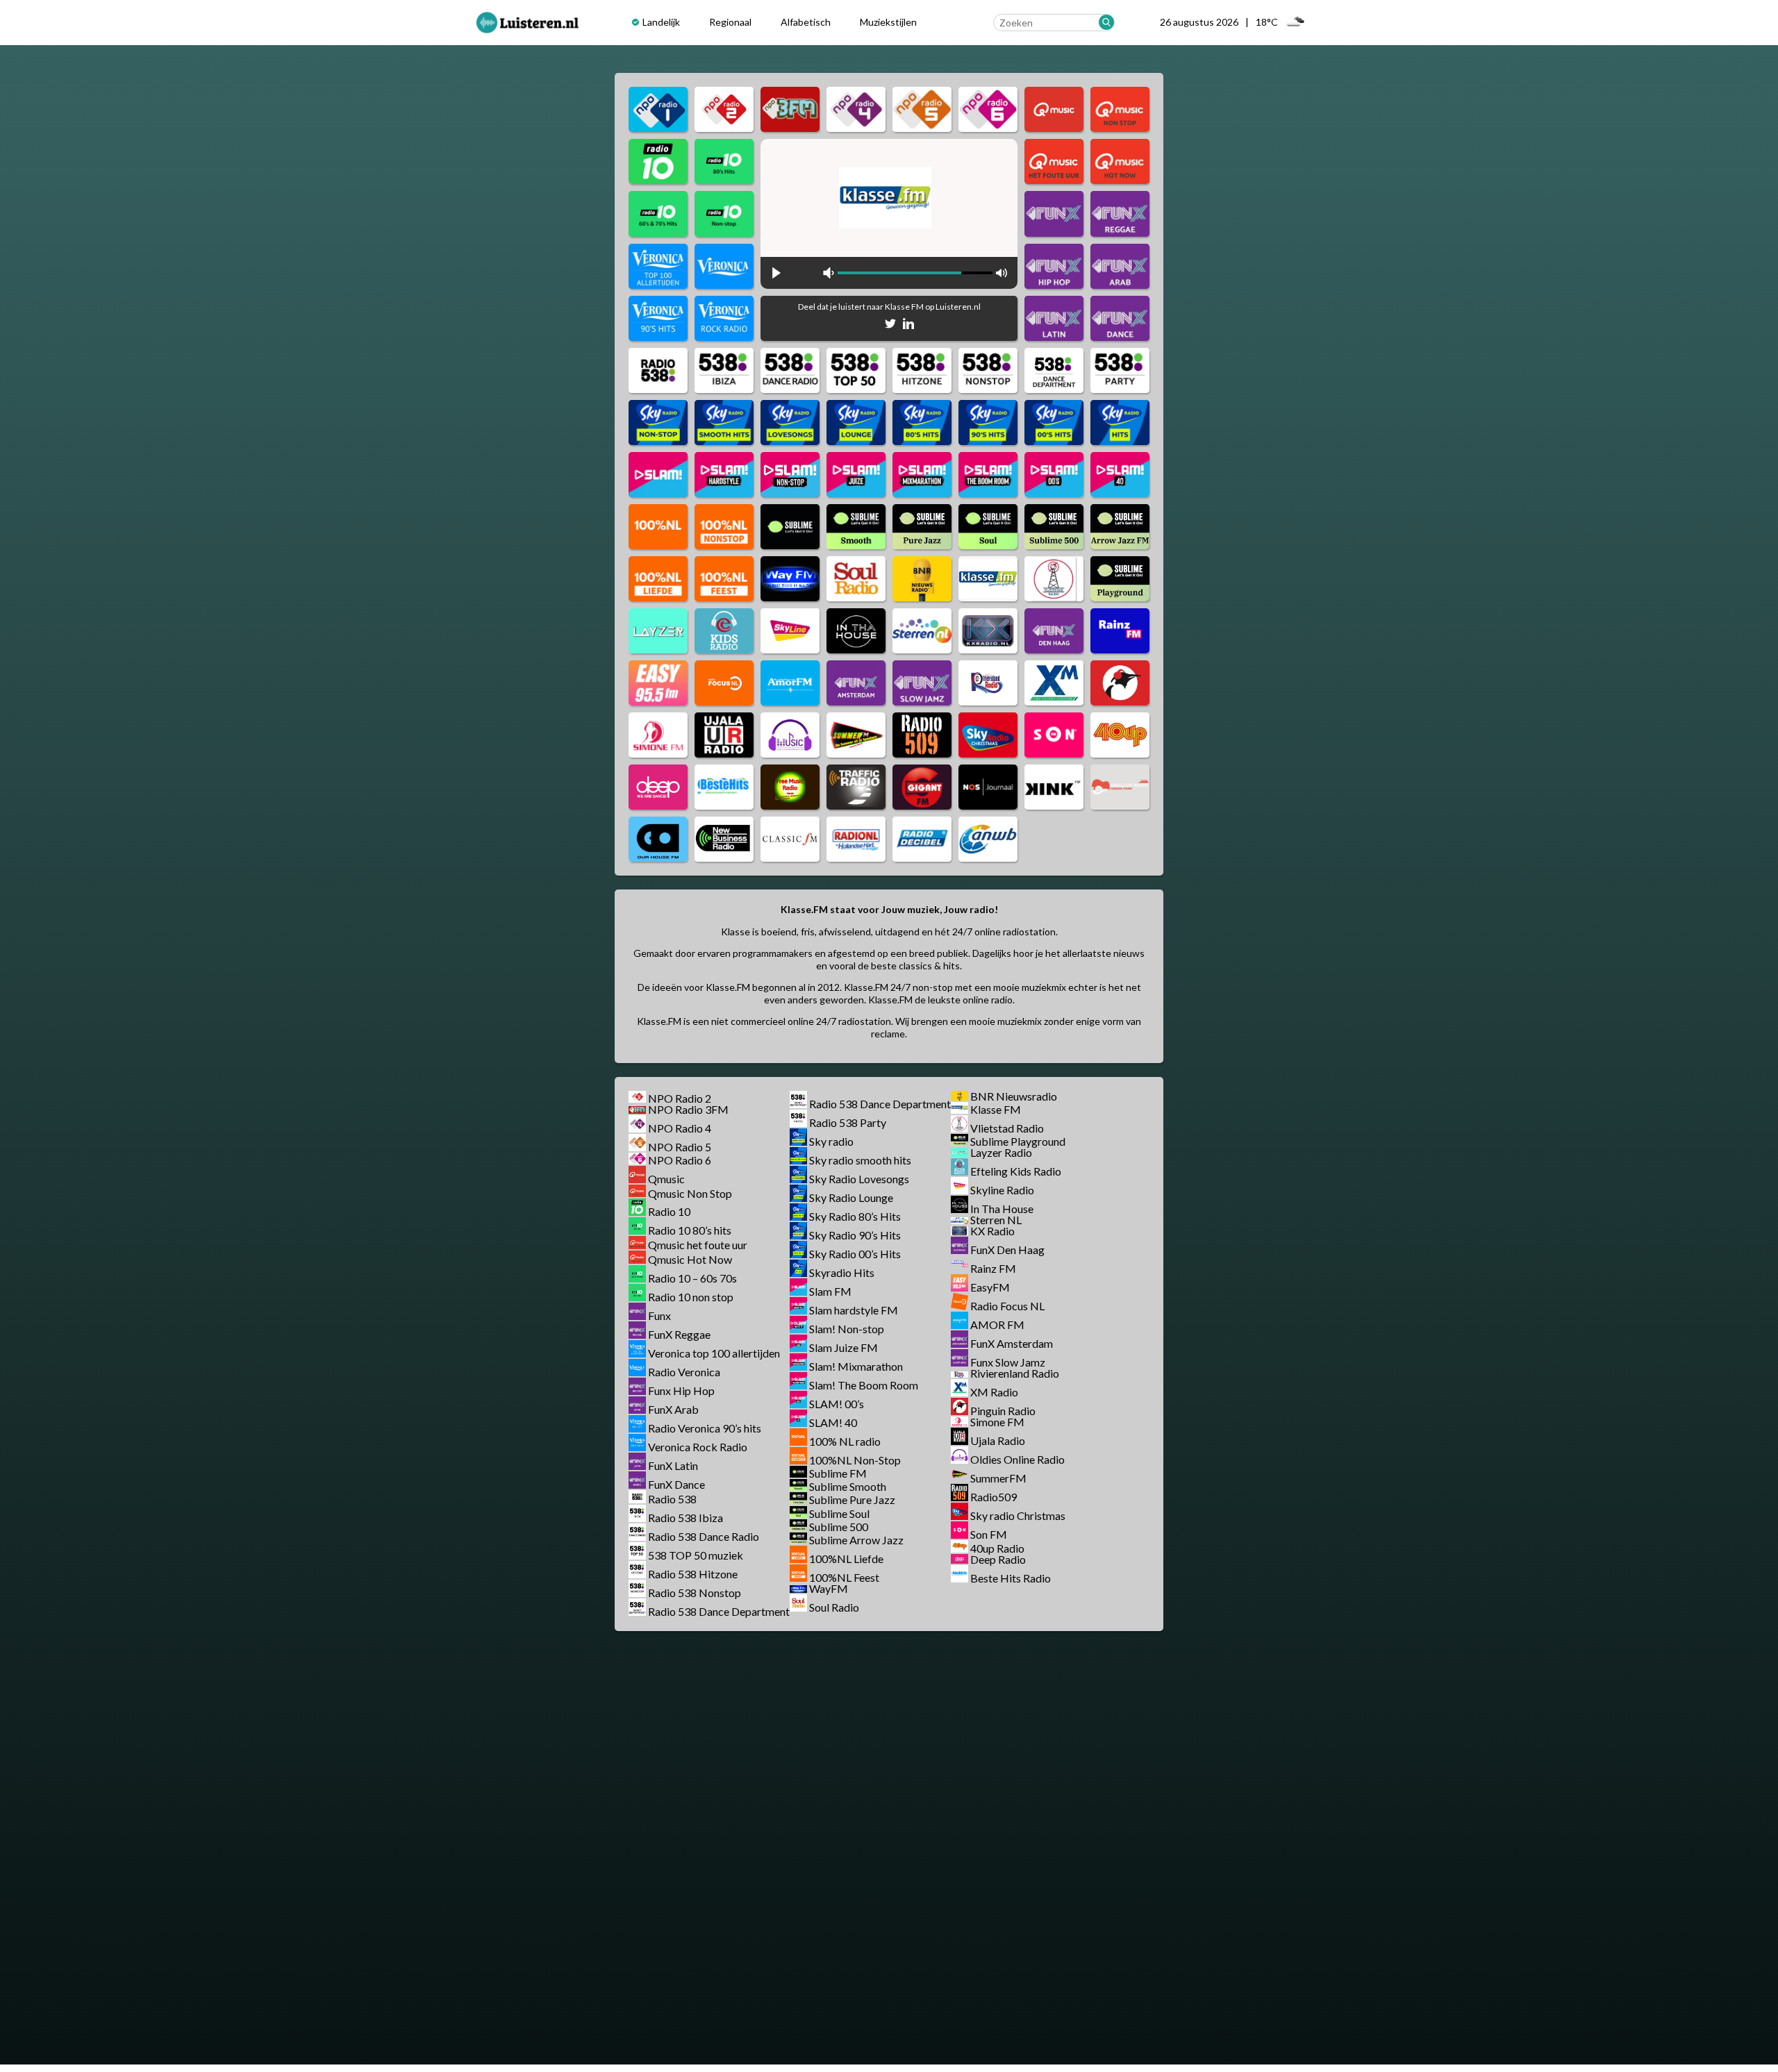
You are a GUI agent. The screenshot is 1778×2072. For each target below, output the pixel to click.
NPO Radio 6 (680, 1160)
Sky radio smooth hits (860, 1160)
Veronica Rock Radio (698, 1447)
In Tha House (1002, 1209)
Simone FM (997, 1422)
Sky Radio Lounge (851, 1197)
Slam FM (830, 1291)
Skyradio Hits (842, 1272)
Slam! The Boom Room (864, 1385)
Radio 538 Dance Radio (704, 1536)
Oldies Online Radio (1017, 1459)
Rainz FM (993, 1268)
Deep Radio (998, 1559)
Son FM (989, 1534)
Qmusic (666, 1179)
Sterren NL (996, 1220)
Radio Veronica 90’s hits (705, 1428)
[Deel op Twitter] (890, 326)
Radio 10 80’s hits (690, 1230)
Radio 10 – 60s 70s (692, 1278)
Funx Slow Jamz (1008, 1362)
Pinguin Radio (1003, 1411)
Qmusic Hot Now (690, 1259)
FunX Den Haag (1007, 1250)
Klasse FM (996, 1109)
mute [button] (829, 273)
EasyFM (990, 1287)
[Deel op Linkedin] (908, 326)
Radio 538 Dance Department (719, 1611)
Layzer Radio (1001, 1152)
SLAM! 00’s (837, 1404)
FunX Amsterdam (1012, 1343)
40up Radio (997, 1548)
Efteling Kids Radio (1016, 1171)
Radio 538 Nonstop (695, 1593)
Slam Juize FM (844, 1347)
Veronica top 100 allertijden (714, 1353)
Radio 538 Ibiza (686, 1518)
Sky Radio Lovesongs (859, 1179)
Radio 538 (672, 1499)
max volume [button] (1002, 273)
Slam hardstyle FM (854, 1310)
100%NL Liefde (846, 1559)
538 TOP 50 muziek (696, 1555)
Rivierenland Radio (1015, 1373)
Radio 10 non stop (691, 1297)
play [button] (776, 273)
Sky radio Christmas (1018, 1515)
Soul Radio (834, 1607)
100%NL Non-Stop (855, 1460)
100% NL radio (845, 1441)
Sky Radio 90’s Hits (855, 1235)
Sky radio (831, 1141)
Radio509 (994, 1497)
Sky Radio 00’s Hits (855, 1254)
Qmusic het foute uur (698, 1245)
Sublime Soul (839, 1513)
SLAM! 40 (833, 1422)
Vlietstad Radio (1007, 1128)
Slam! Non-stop (847, 1329)
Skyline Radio (1002, 1190)
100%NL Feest (844, 1577)
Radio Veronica (684, 1372)
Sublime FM (838, 1473)
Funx (659, 1315)
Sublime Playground (1018, 1141)
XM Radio (994, 1392)
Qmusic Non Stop (690, 1193)
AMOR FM (997, 1325)
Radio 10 (669, 1211)
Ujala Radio (998, 1440)
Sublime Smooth (848, 1486)
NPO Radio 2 (680, 1098)
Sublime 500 (839, 1527)
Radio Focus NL (1007, 1306)
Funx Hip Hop (681, 1390)
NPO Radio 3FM (688, 1109)
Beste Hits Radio (1011, 1578)
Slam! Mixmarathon (856, 1366)
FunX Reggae (679, 1334)
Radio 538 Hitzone (693, 1574)
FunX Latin (673, 1465)
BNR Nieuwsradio (1014, 1096)
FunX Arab (673, 1409)
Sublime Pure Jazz (852, 1500)
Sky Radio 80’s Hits (855, 1216)
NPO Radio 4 (680, 1128)
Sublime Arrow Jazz (856, 1540)
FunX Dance (676, 1484)
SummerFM (998, 1478)
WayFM (829, 1588)
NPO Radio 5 (680, 1147)
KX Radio (992, 1231)
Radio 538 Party (848, 1122)
